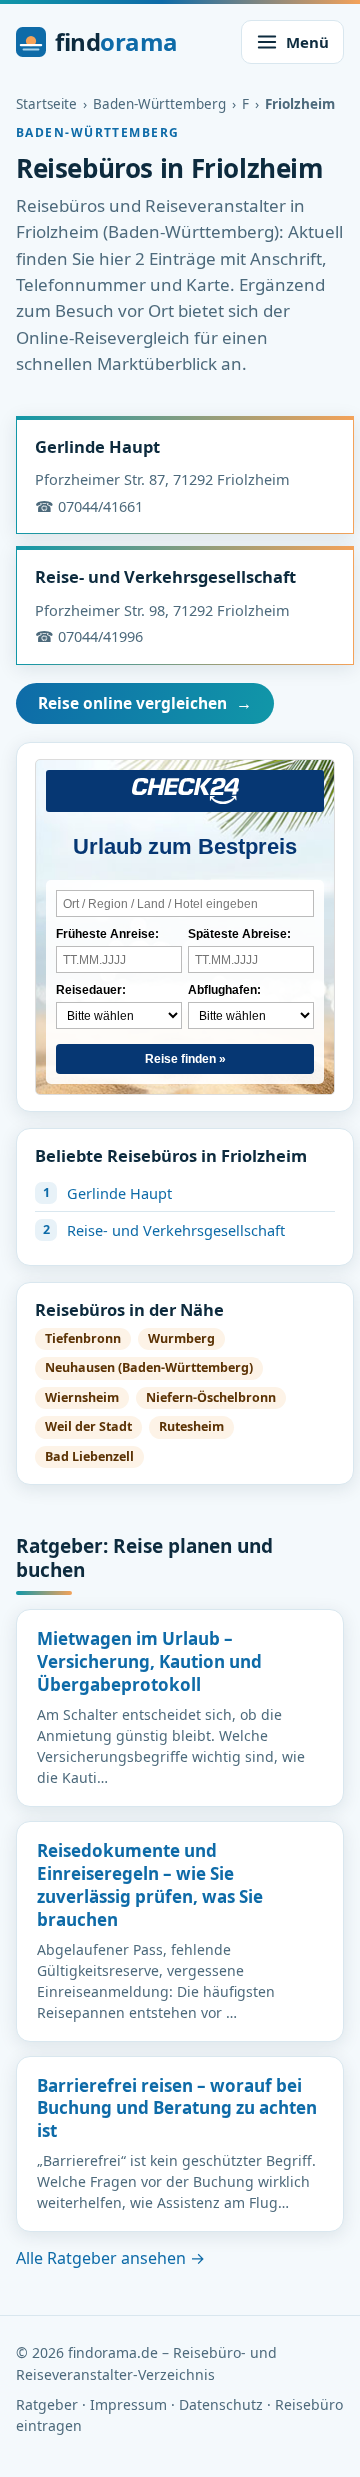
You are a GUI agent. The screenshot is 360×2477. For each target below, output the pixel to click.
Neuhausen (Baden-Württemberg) (149, 1367)
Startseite (46, 104)
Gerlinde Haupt (97, 446)
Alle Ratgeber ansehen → (110, 2258)
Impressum (128, 2404)
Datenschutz (221, 2404)
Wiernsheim (82, 1397)
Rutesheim (191, 1426)
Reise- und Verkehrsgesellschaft (165, 576)
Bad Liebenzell (89, 1456)
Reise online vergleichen (145, 703)
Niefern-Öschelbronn (211, 1397)
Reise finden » (185, 1059)
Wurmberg (181, 1338)
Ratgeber (47, 2404)
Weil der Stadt (88, 1426)
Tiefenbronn (83, 1338)
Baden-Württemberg (159, 104)
